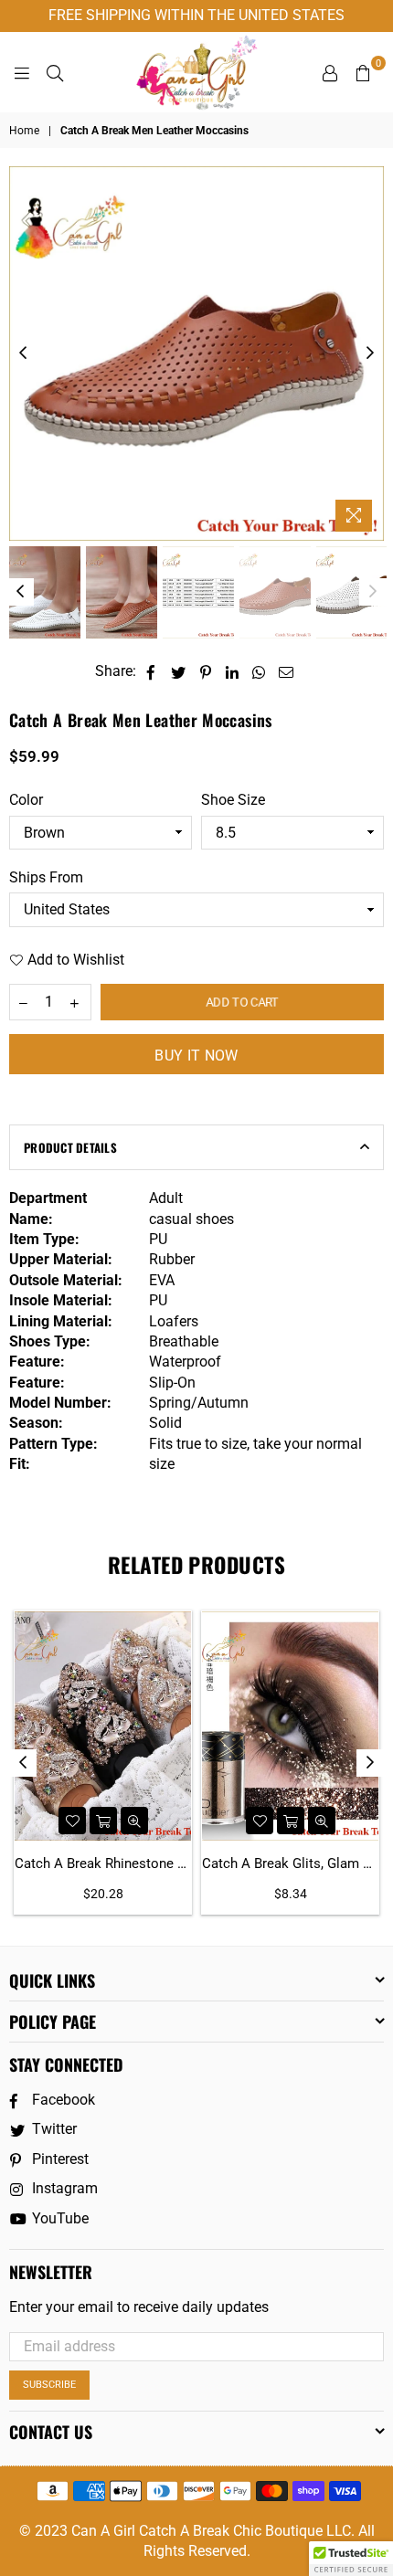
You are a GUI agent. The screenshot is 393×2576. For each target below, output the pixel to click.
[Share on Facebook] (151, 671)
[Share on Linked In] (233, 671)
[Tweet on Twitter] (179, 671)
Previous (23, 354)
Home (24, 131)
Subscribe (49, 2385)
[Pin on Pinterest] (206, 671)
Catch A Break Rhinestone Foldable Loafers (103, 1863)
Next (370, 354)
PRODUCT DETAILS (70, 1147)
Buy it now (196, 1056)
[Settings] (330, 72)
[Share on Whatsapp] (259, 671)
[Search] (55, 72)
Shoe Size (233, 800)
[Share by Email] (287, 671)
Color (26, 800)
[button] (351, 2559)
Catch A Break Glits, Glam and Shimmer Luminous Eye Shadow (290, 1863)
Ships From (46, 877)
